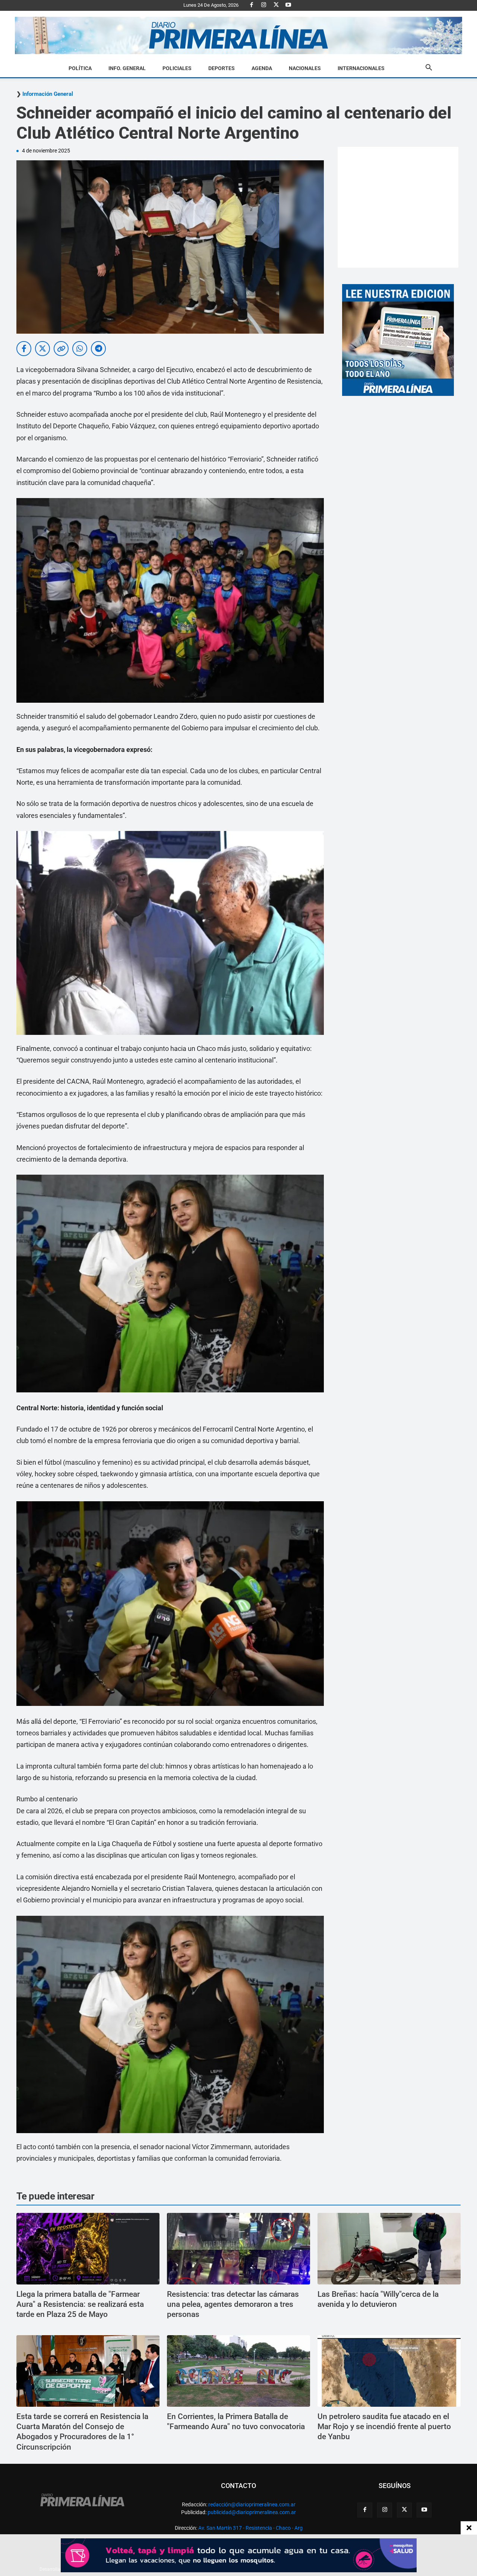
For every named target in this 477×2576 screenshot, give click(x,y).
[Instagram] (264, 5)
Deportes (222, 68)
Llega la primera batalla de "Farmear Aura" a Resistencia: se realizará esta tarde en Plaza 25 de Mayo (80, 2304)
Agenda (262, 68)
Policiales (177, 68)
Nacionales (305, 68)
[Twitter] (276, 5)
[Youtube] (288, 5)
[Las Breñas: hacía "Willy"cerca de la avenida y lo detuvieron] (389, 2249)
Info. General (127, 68)
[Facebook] (252, 5)
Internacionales (361, 68)
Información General (48, 94)
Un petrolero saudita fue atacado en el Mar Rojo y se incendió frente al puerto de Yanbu (384, 2427)
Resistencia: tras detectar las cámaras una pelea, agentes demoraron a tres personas (233, 2304)
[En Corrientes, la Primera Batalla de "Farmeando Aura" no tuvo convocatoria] (238, 2371)
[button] (429, 69)
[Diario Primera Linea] (238, 36)
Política (80, 68)
